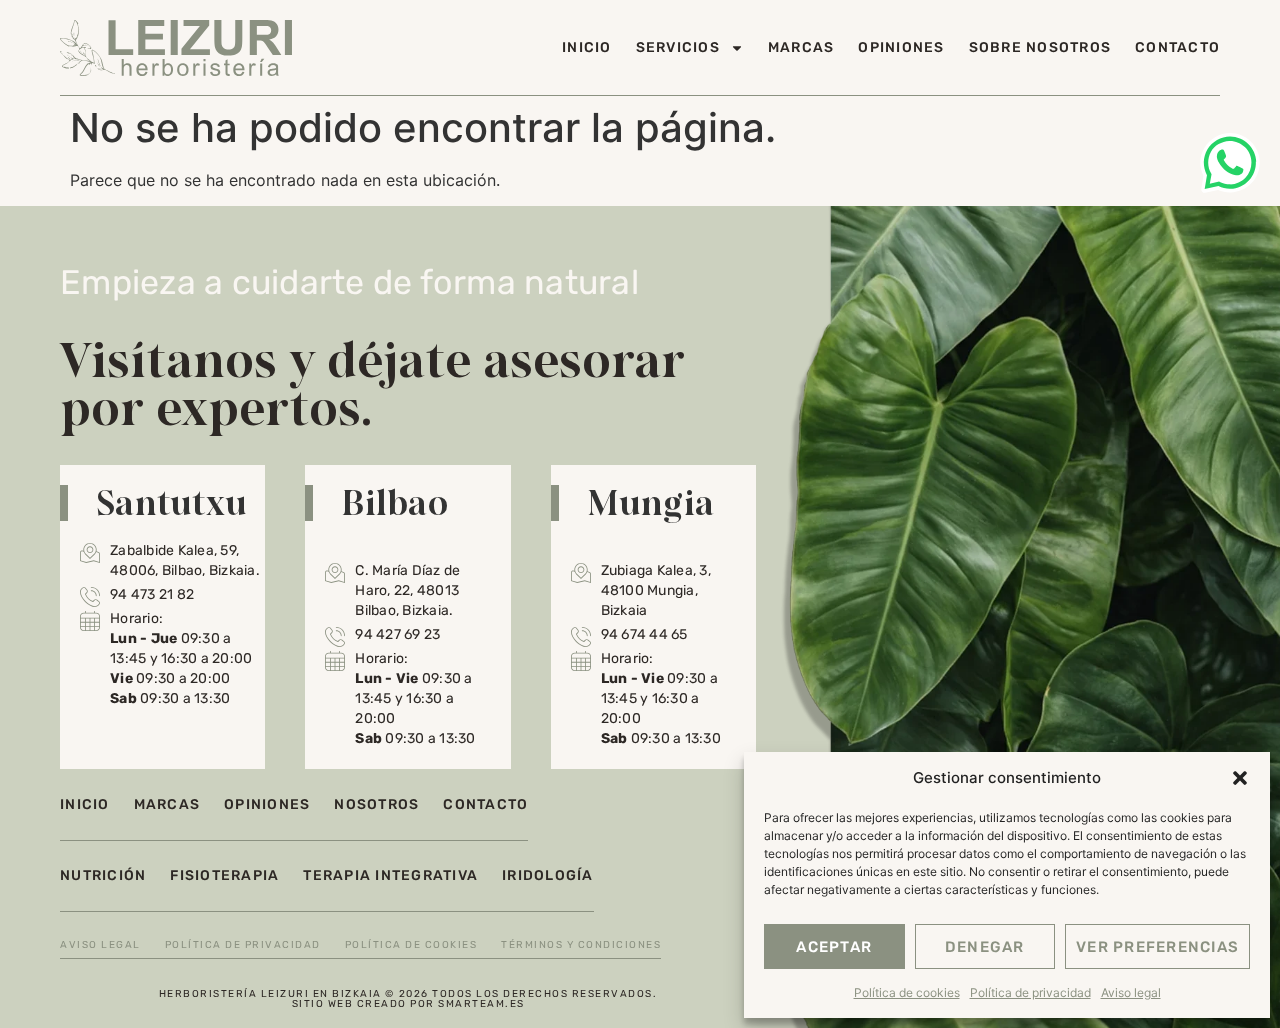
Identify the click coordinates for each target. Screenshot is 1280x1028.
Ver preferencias (1157, 947)
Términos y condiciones (581, 945)
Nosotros (376, 804)
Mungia (651, 502)
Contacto (1177, 47)
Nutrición (103, 875)
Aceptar (834, 947)
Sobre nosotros (1040, 47)
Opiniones (901, 47)
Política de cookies (907, 992)
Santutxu (171, 502)
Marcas (801, 47)
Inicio (587, 47)
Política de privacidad (1030, 992)
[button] (1240, 778)
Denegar (985, 947)
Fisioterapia (224, 875)
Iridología (548, 875)
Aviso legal (1131, 992)
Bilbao (394, 502)
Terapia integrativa (390, 875)
